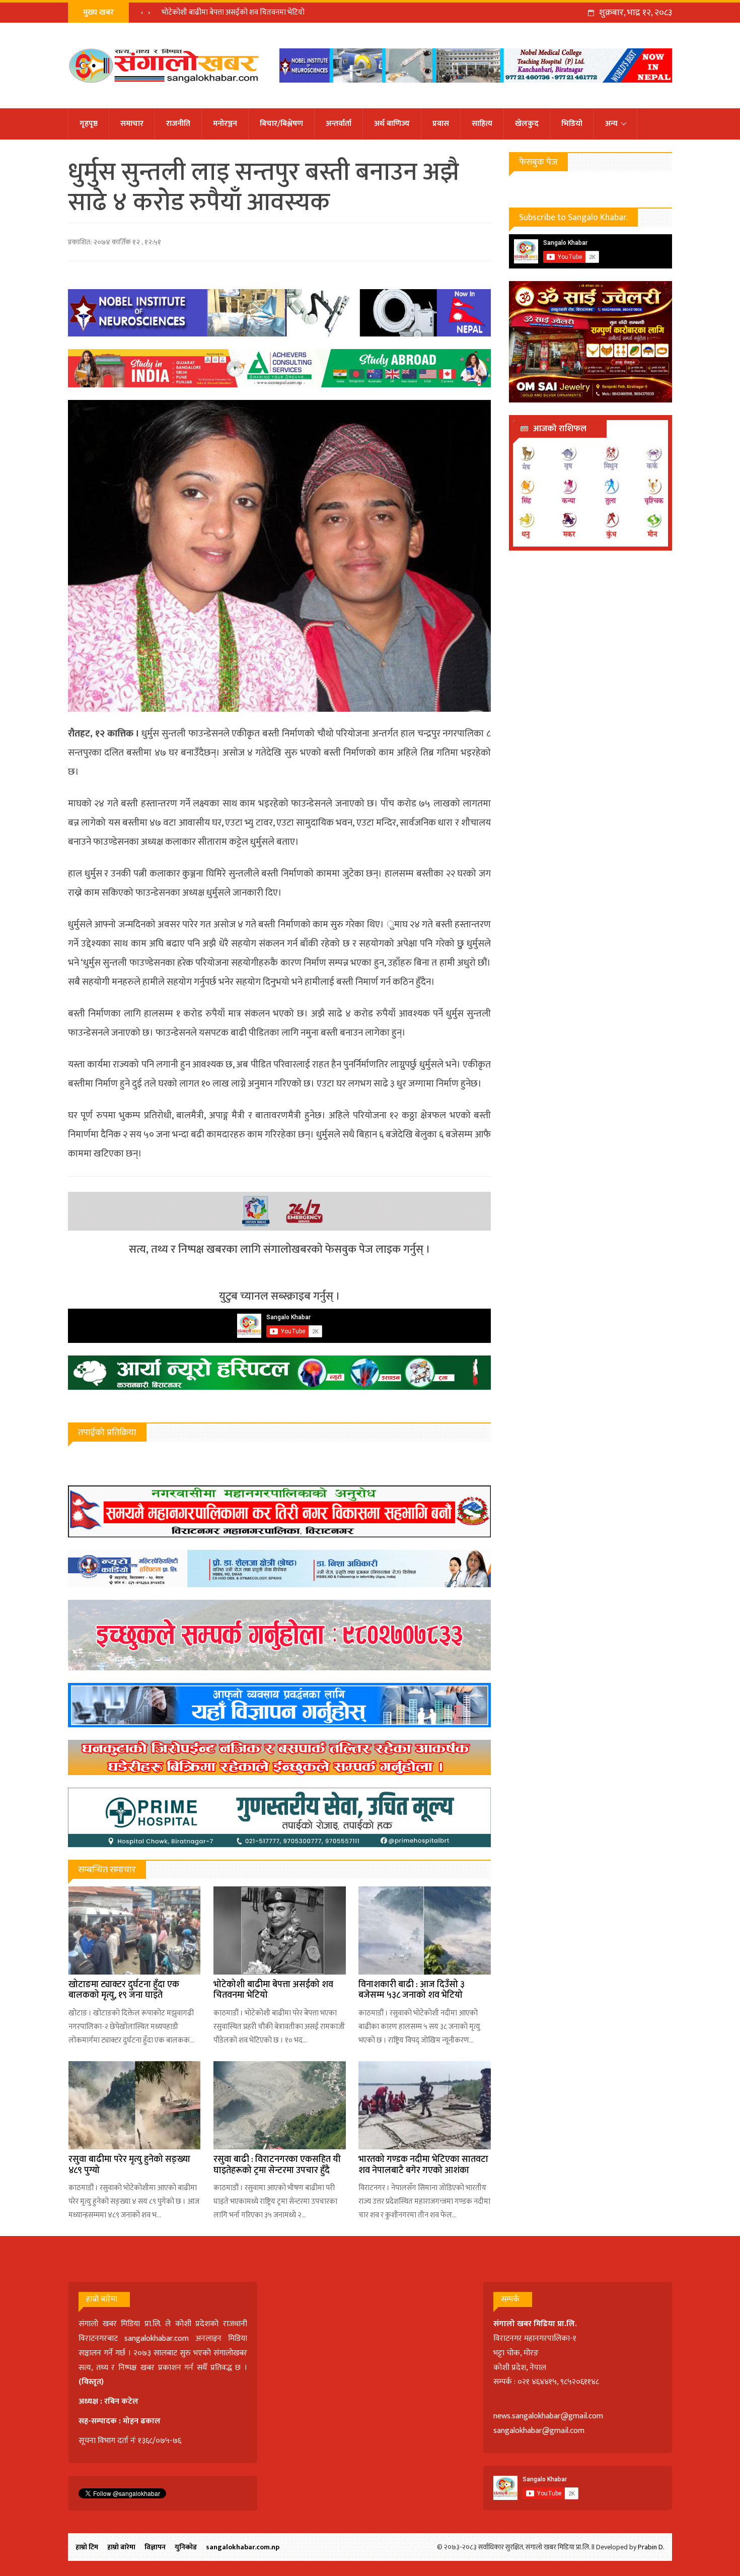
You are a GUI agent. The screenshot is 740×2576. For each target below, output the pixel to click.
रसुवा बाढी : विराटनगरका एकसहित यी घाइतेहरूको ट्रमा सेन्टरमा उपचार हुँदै (277, 2165)
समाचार (132, 124)
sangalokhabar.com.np (243, 2547)
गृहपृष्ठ (89, 124)
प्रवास (441, 124)
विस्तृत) (93, 2382)
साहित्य (482, 124)
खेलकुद (527, 124)
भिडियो (572, 124)
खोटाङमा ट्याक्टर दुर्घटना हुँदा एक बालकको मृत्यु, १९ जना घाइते (124, 1990)
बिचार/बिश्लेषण (281, 124)
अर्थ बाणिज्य (392, 124)
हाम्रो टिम (87, 2547)
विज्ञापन (155, 2547)
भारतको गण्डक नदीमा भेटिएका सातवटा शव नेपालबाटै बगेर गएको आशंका (423, 2165)
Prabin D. (651, 2547)
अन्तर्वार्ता (339, 124)
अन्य (611, 124)
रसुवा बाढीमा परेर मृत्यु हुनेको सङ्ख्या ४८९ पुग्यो (129, 2165)
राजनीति (178, 124)
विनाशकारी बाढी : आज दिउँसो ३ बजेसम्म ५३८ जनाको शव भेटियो (412, 1990)
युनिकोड (186, 2547)
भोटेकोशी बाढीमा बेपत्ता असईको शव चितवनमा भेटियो (233, 12)
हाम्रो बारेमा (121, 2547)
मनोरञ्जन (225, 124)
